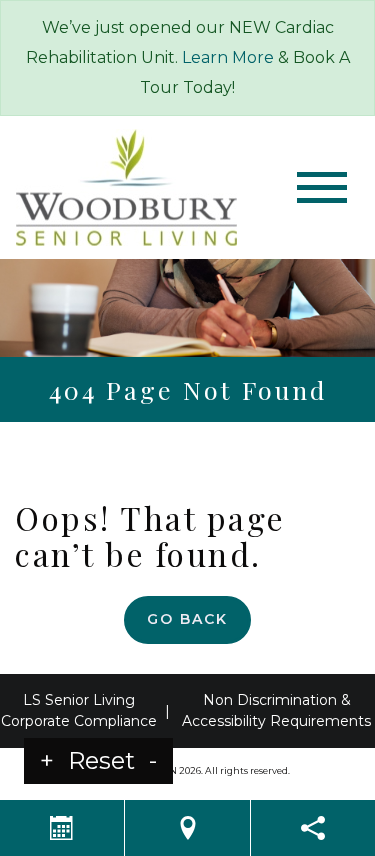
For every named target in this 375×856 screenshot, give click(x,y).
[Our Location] (187, 828)
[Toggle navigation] (322, 187)
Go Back (187, 619)
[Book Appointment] (62, 828)
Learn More (228, 57)
